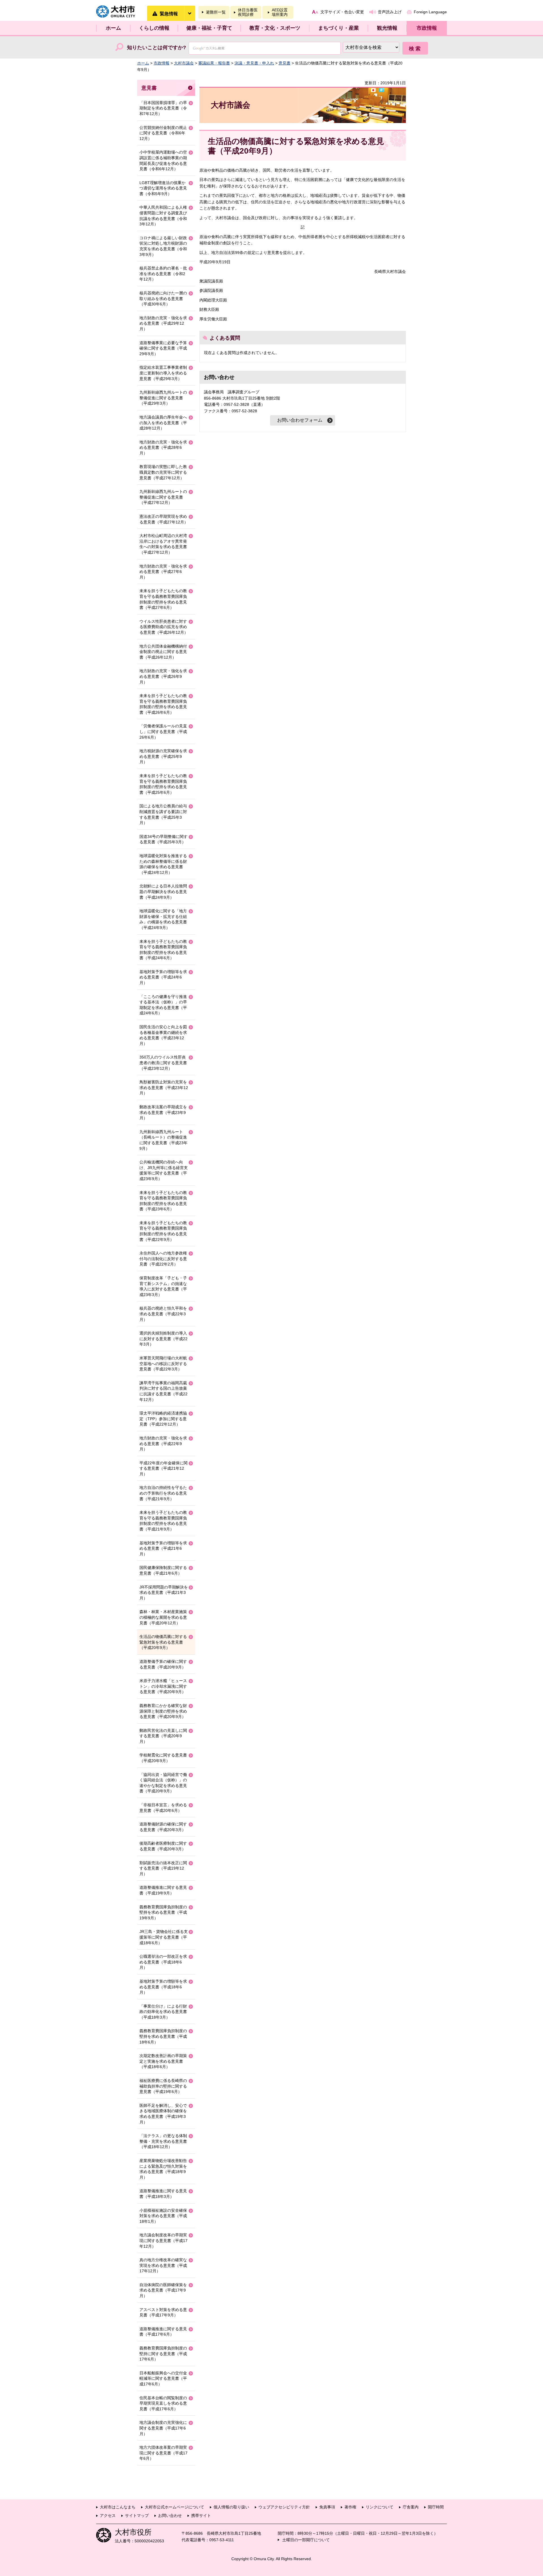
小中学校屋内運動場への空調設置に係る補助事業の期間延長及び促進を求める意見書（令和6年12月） (163, 160)
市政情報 (427, 28)
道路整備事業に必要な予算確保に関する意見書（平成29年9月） (163, 348)
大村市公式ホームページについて (174, 2507)
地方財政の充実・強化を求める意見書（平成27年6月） (163, 572)
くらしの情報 (154, 28)
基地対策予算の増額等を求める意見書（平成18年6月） (163, 1987)
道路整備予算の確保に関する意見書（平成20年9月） (163, 1664)
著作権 (350, 2507)
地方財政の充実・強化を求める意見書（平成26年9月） (163, 676)
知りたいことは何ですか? (157, 48)
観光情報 (387, 28)
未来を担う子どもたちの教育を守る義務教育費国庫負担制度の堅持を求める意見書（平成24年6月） (163, 950)
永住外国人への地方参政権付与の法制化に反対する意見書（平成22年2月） (163, 1259)
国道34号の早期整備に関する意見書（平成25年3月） (163, 839)
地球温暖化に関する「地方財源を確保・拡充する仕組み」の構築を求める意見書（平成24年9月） (163, 919)
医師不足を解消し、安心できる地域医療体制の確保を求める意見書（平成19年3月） (163, 2114)
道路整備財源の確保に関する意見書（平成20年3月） (163, 1827)
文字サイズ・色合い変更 (342, 12)
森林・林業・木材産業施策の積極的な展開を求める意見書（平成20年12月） (163, 1617)
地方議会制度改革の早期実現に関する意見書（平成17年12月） (163, 2240)
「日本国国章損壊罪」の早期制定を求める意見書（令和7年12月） (163, 108)
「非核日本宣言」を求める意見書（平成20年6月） (163, 1808)
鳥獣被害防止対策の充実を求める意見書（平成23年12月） (164, 1087)
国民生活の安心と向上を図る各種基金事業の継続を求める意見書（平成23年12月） (163, 1035)
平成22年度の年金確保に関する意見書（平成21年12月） (163, 1468)
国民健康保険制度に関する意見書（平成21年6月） (163, 1570)
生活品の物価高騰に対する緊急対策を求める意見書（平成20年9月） (163, 1642)
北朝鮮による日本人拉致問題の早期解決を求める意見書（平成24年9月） (163, 892)
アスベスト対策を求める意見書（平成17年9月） (163, 2312)
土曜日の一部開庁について (306, 2540)
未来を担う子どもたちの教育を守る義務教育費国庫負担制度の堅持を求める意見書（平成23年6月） (163, 1201)
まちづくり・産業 (339, 28)
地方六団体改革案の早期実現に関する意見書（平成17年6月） (163, 2453)
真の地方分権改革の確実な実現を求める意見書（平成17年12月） (163, 2265)
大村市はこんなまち (118, 2507)
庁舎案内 (411, 2507)
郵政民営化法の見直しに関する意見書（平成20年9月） (163, 1736)
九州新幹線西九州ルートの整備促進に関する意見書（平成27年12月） (163, 497)
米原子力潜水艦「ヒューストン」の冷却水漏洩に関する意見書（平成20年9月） (163, 1686)
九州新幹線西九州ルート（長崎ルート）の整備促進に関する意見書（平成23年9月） (163, 1140)
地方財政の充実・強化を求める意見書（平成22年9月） (163, 1444)
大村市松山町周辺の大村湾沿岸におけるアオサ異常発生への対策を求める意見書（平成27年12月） (163, 544)
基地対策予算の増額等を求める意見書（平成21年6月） (163, 1548)
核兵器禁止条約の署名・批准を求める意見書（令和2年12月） (163, 274)
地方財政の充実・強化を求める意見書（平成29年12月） (163, 323)
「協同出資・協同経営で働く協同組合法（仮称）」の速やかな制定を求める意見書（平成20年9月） (163, 1783)
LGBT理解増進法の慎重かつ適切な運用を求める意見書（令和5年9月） (163, 188)
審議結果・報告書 (214, 63)
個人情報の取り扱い (231, 2507)
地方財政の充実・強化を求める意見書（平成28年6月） (163, 448)
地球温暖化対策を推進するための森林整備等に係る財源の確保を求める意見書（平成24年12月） (163, 864)
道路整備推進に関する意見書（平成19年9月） (163, 1890)
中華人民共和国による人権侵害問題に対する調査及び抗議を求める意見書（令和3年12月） (163, 216)
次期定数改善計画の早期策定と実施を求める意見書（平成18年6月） (163, 2061)
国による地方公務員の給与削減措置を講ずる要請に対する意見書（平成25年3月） (163, 814)
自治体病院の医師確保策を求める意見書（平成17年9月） (163, 2290)
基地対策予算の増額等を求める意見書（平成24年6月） (163, 977)
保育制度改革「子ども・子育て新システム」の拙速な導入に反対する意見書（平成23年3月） (163, 1286)
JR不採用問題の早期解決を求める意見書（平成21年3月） (164, 1593)
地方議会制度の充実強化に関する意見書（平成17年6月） (163, 2428)
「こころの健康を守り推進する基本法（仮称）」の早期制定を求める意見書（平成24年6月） (163, 1005)
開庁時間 (436, 2507)
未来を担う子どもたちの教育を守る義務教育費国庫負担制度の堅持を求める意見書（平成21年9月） (163, 1521)
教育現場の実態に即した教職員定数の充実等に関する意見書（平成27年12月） (163, 472)
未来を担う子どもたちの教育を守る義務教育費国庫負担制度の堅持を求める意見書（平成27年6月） (163, 599)
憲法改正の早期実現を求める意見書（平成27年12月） (164, 519)
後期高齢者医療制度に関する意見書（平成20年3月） (163, 1846)
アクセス (108, 2515)
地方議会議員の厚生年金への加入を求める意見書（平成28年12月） (163, 423)
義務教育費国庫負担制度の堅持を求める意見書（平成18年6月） (163, 2036)
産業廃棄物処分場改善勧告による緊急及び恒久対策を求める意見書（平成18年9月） (163, 2169)
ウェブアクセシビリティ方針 (284, 2507)
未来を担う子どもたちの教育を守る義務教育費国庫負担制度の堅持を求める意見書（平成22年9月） (163, 1231)
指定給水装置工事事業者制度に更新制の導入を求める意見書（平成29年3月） (163, 373)
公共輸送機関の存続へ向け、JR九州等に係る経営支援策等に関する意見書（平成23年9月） (164, 1170)
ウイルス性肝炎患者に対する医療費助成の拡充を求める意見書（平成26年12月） (164, 627)
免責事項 (327, 2507)
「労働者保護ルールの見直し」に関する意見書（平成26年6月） (163, 731)
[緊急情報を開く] (189, 13)
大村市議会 (184, 63)
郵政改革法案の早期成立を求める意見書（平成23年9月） (163, 1112)
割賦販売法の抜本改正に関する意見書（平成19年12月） (163, 1868)
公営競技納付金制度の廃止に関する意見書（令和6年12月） (163, 133)
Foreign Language (430, 12)
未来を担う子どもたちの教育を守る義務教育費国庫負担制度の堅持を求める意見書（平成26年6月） (163, 704)
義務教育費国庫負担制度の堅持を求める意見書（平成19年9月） (163, 1912)
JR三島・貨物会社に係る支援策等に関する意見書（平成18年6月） (164, 1937)
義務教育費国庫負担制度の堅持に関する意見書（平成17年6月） (163, 2354)
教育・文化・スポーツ (275, 28)
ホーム (113, 28)
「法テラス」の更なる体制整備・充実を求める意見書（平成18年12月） (163, 2141)
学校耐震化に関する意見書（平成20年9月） (163, 1758)
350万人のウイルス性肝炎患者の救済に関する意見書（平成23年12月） (163, 1063)
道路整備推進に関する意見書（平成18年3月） (163, 2194)
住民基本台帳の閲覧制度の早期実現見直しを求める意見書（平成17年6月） (163, 2403)
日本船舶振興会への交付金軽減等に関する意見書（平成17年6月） (163, 2378)
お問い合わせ (170, 2515)
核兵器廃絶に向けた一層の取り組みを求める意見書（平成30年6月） (163, 298)
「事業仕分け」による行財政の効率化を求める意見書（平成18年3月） (163, 2012)
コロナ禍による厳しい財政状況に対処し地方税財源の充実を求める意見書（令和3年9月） (163, 246)
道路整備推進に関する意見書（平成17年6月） (163, 2332)
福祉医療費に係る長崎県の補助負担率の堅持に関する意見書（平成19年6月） (163, 2086)
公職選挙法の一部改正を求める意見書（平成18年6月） (163, 1962)
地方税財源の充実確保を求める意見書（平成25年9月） (163, 756)
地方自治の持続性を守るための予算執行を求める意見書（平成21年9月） (163, 1493)
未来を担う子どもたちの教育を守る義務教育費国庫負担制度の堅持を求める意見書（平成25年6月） (163, 784)
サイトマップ (137, 2515)
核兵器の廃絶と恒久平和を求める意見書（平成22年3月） (163, 1314)
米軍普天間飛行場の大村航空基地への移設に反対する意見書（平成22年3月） (163, 1364)
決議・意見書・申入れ (254, 63)
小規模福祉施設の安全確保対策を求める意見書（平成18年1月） (163, 2216)
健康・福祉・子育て (209, 28)
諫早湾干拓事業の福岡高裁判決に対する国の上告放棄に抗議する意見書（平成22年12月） (163, 1391)
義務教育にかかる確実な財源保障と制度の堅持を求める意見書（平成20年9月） (163, 1711)
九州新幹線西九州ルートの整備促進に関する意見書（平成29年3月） (163, 398)
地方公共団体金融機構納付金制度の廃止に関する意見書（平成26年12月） (163, 652)
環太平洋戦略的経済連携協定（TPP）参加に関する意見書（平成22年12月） (163, 1419)
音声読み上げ (390, 12)
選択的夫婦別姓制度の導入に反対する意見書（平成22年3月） (163, 1339)
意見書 (285, 63)
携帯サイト (201, 2515)
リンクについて (380, 2507)
